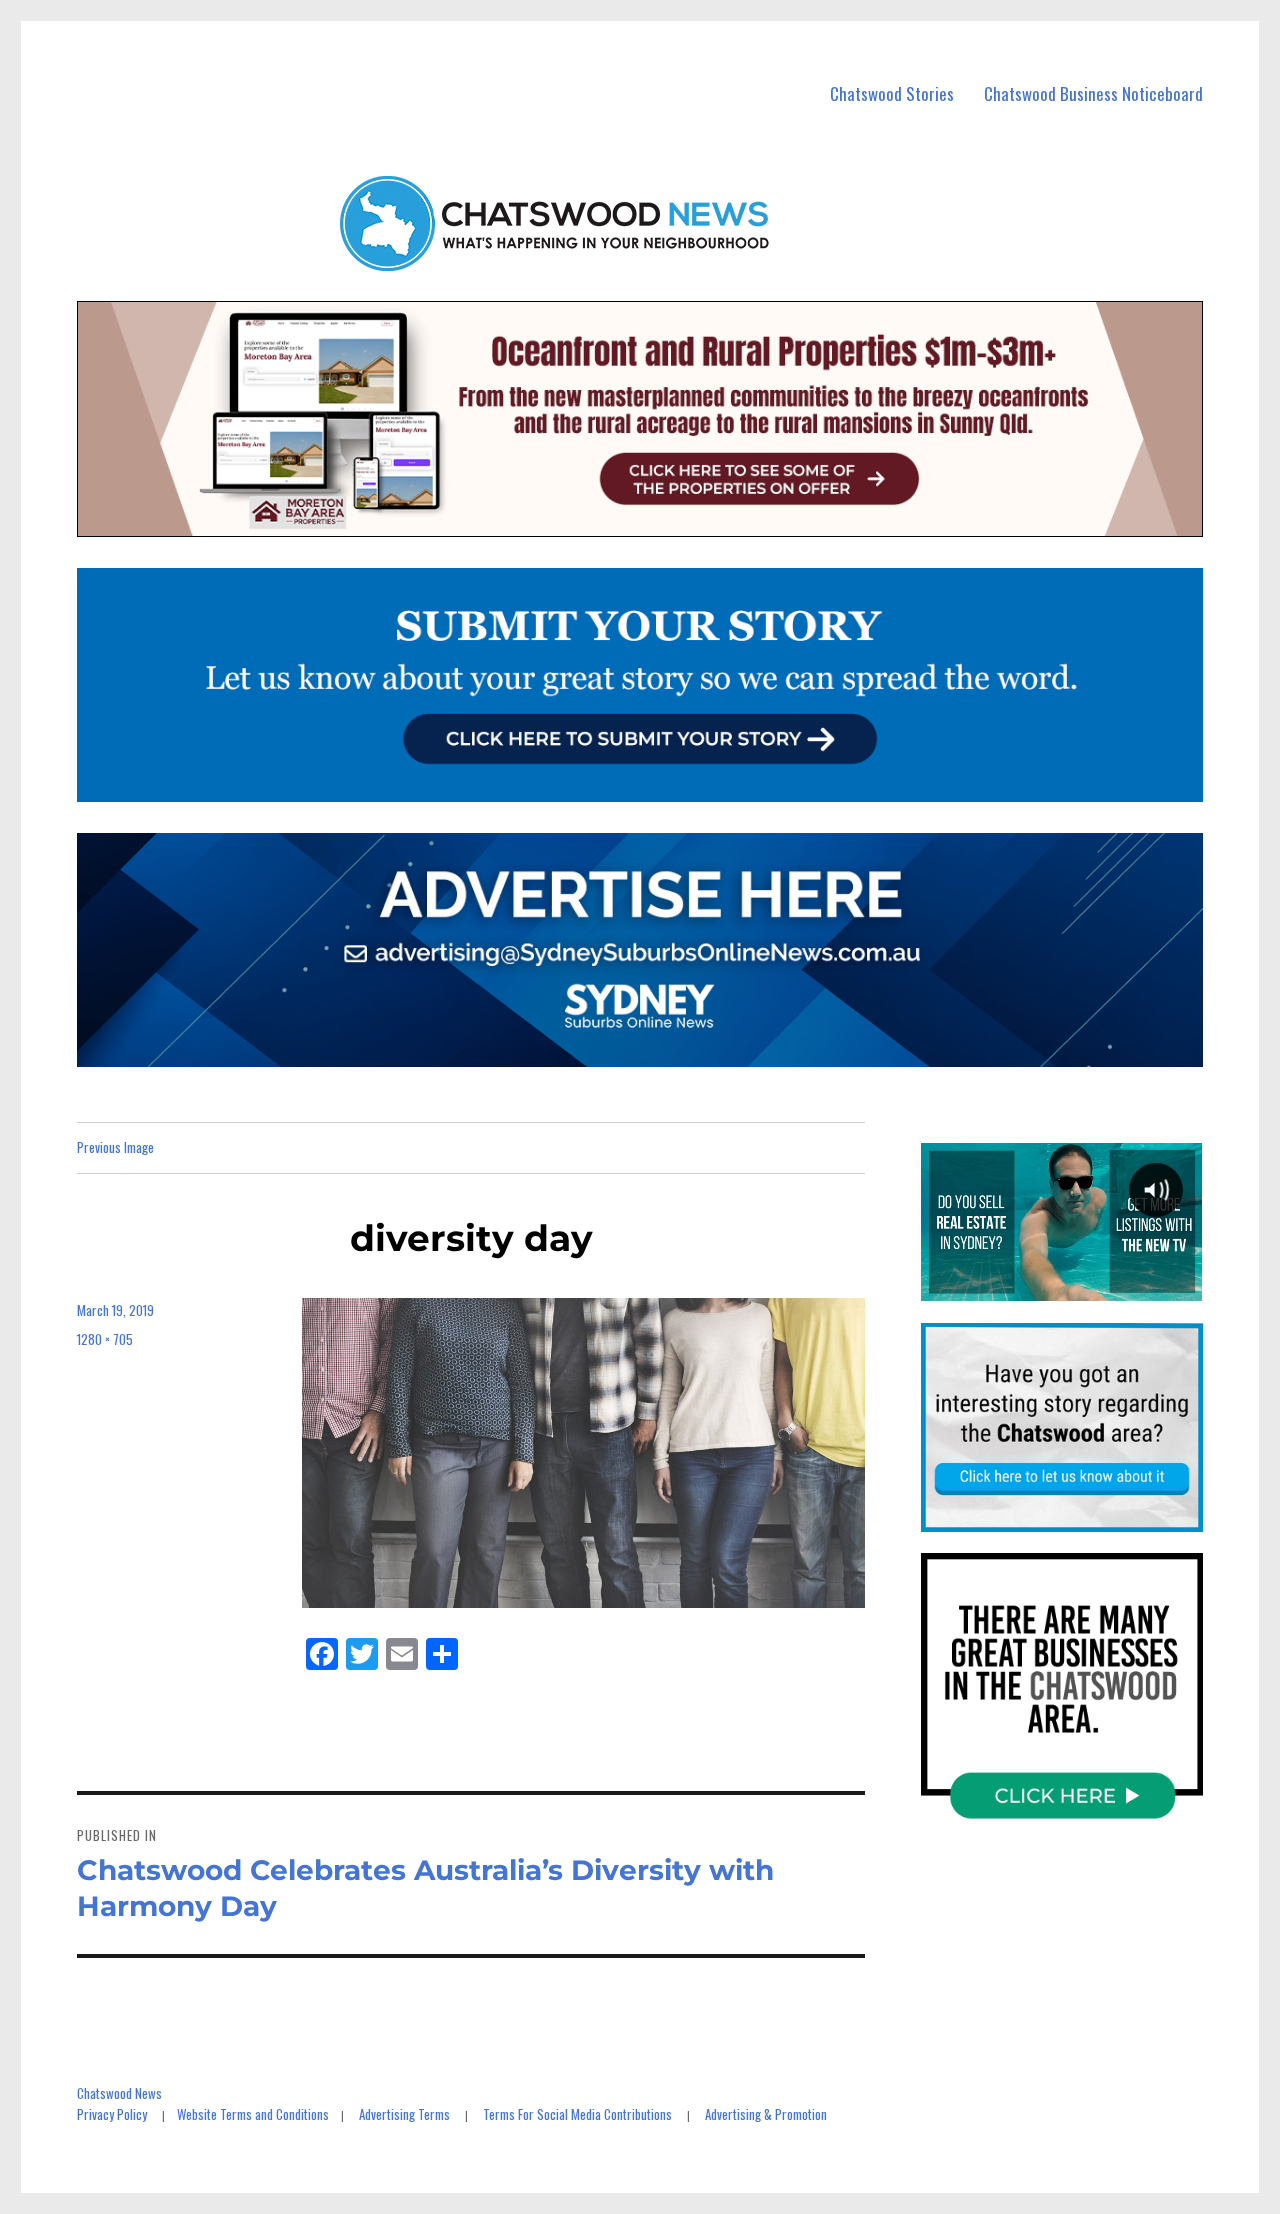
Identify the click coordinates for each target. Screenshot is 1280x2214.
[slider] (1061, 1286)
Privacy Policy (112, 2114)
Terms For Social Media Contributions (577, 2114)
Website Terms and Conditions (253, 2114)
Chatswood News (119, 2093)
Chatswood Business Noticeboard (1093, 93)
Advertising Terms (404, 2114)
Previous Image (115, 1147)
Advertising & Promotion (766, 2114)
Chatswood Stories (892, 93)
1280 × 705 (105, 1339)
